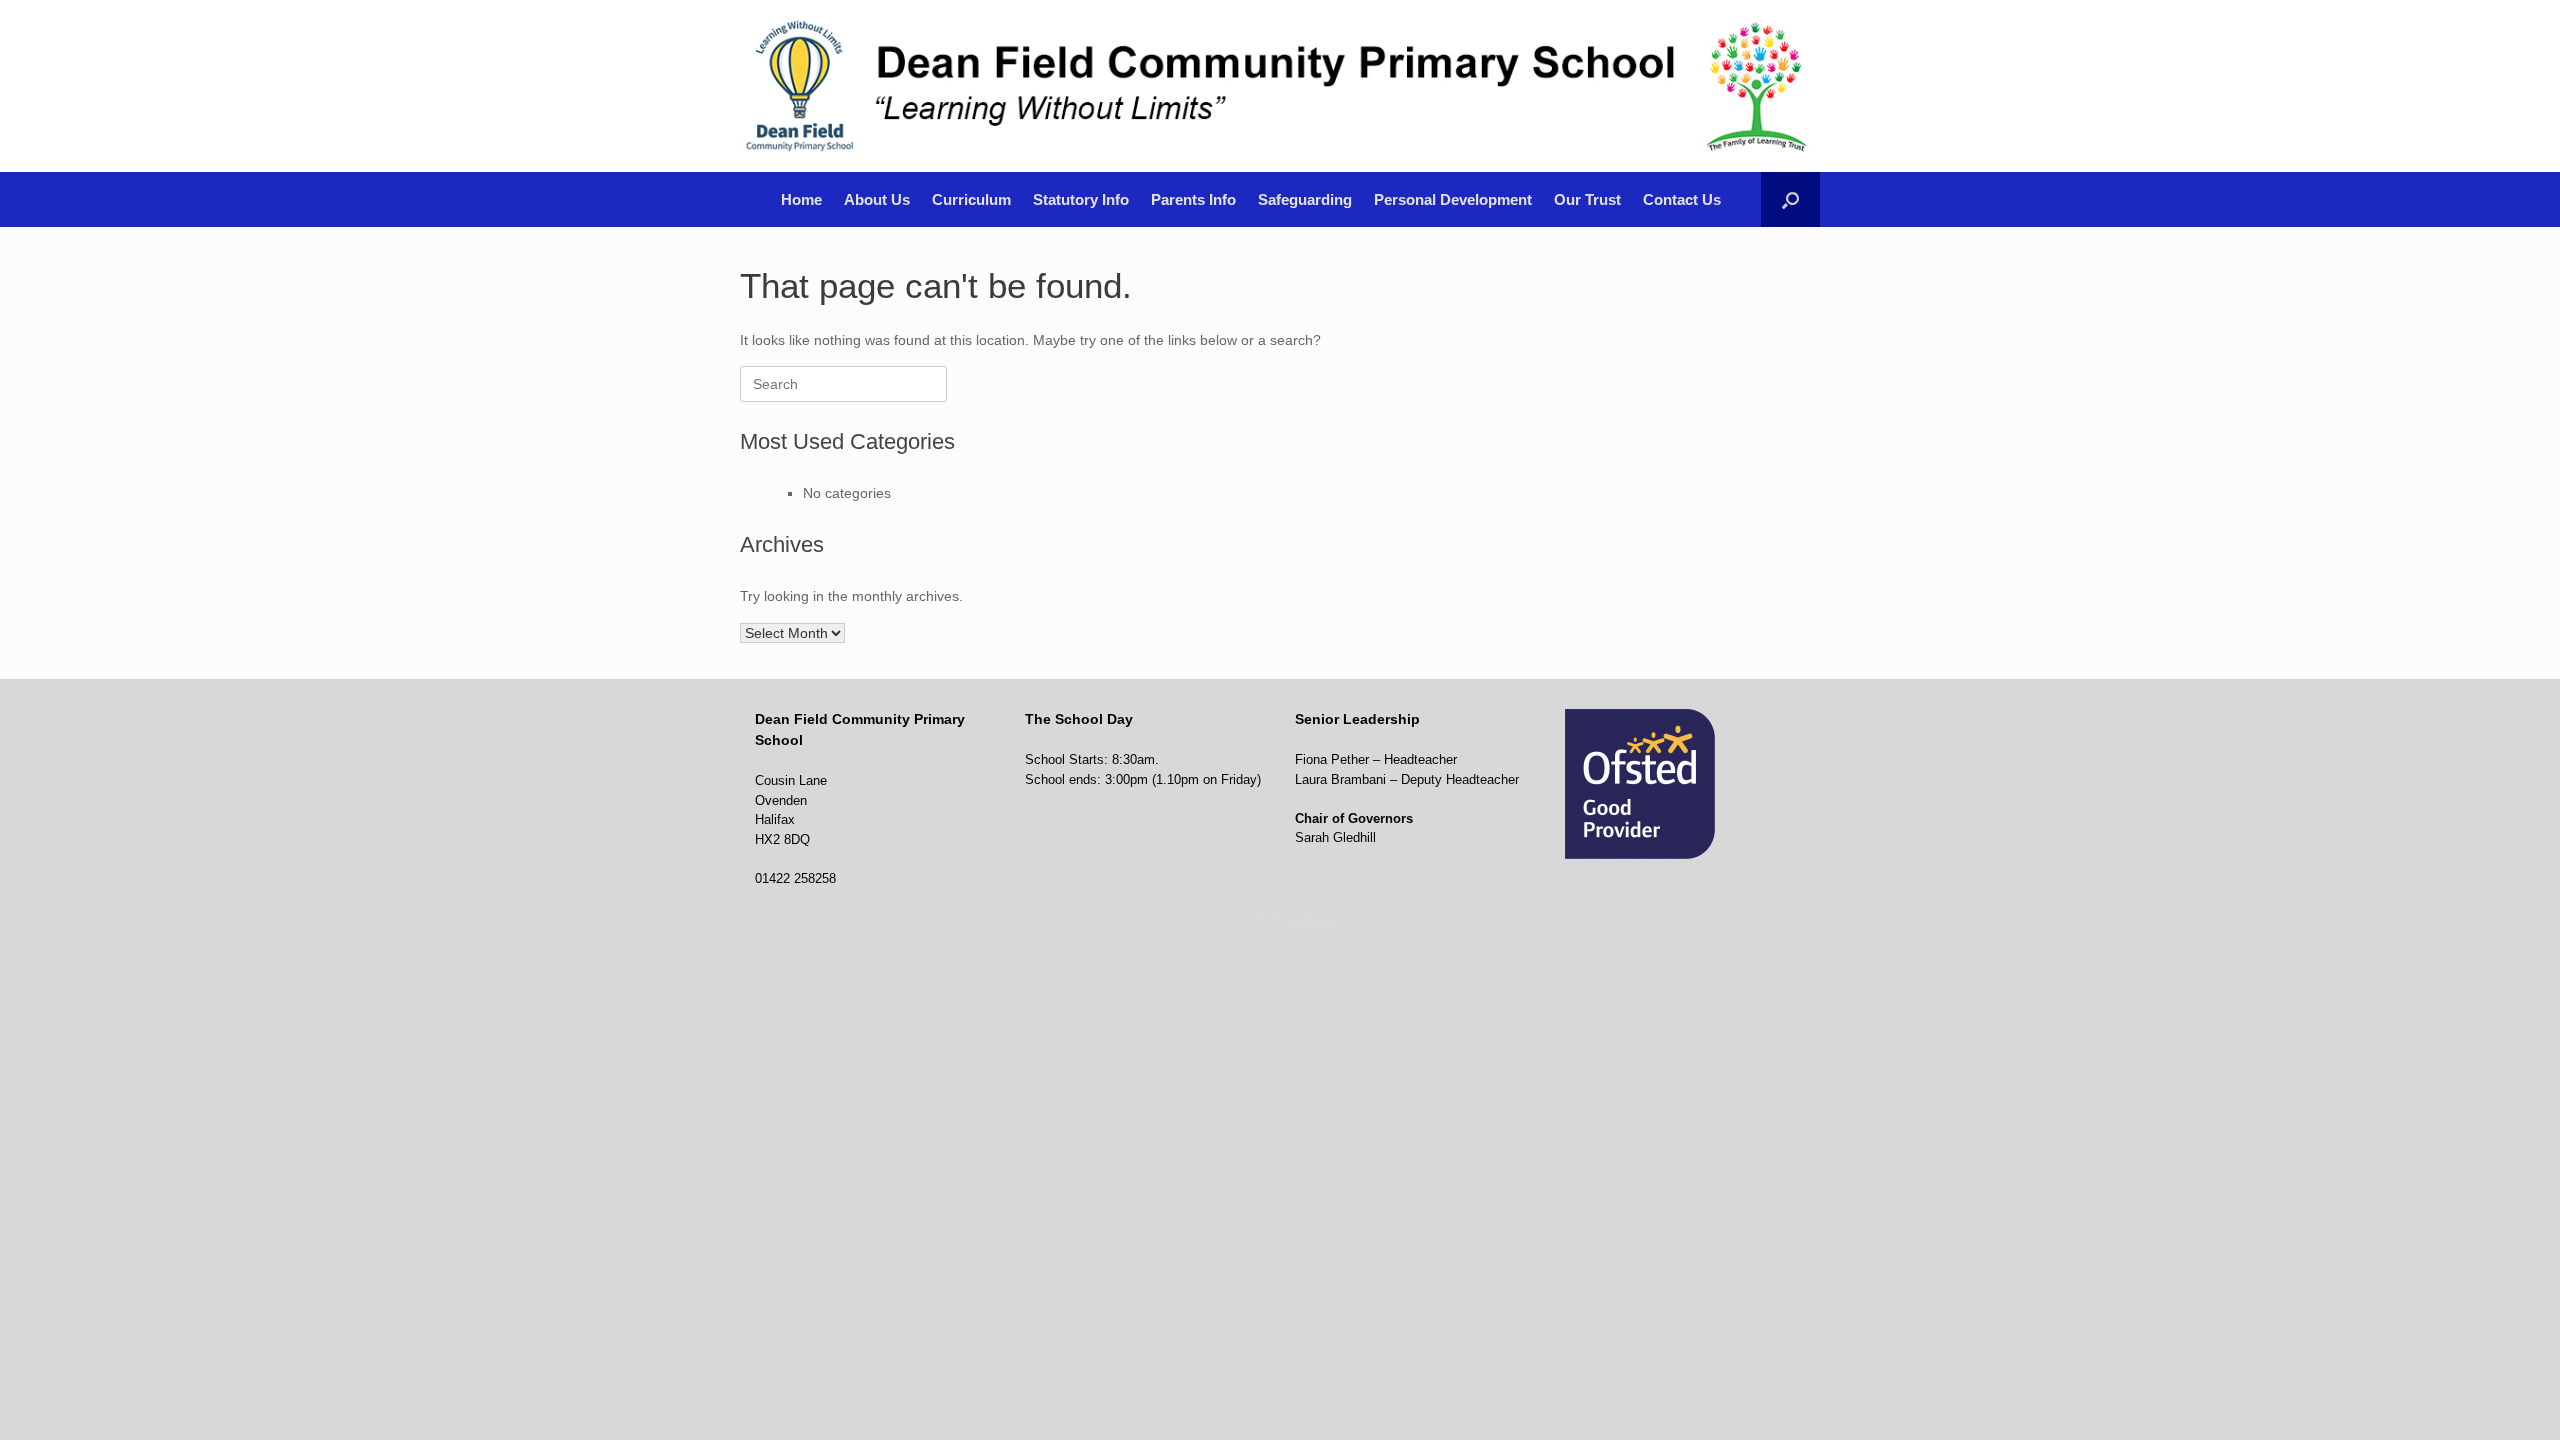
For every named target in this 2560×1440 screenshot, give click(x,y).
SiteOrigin (1309, 921)
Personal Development (1453, 199)
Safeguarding (1305, 199)
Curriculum (971, 199)
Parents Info (1193, 199)
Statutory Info (1081, 199)
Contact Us (1682, 199)
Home (801, 199)
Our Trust (1587, 199)
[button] (1790, 199)
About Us (877, 199)
